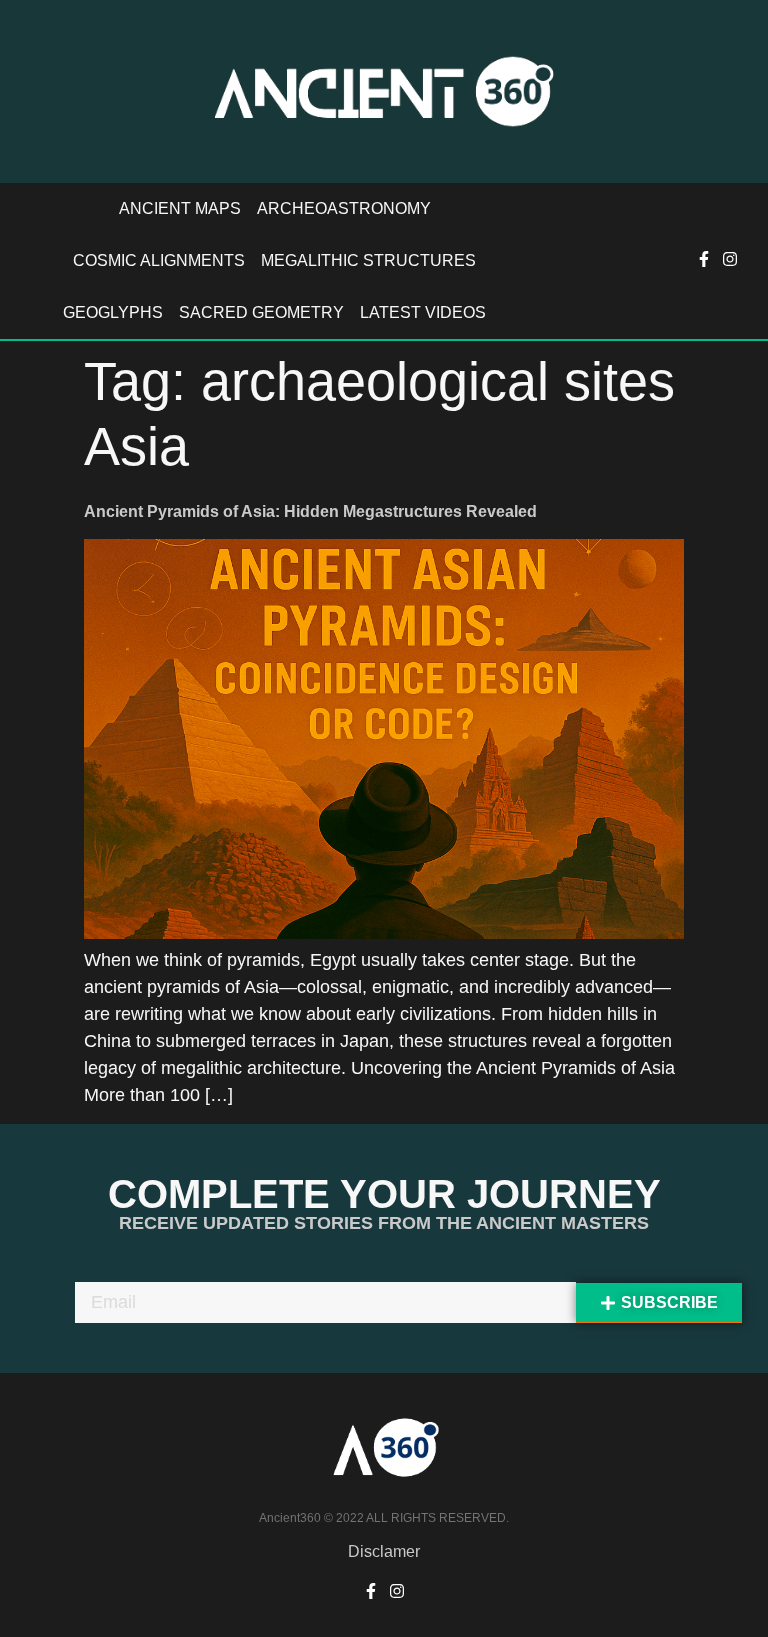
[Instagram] (730, 259)
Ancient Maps (180, 208)
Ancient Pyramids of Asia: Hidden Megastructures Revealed (310, 511)
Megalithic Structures (368, 260)
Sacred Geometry (261, 312)
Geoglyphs (113, 312)
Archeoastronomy (344, 208)
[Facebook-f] (704, 259)
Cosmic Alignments (159, 260)
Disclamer (384, 1551)
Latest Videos (423, 312)
